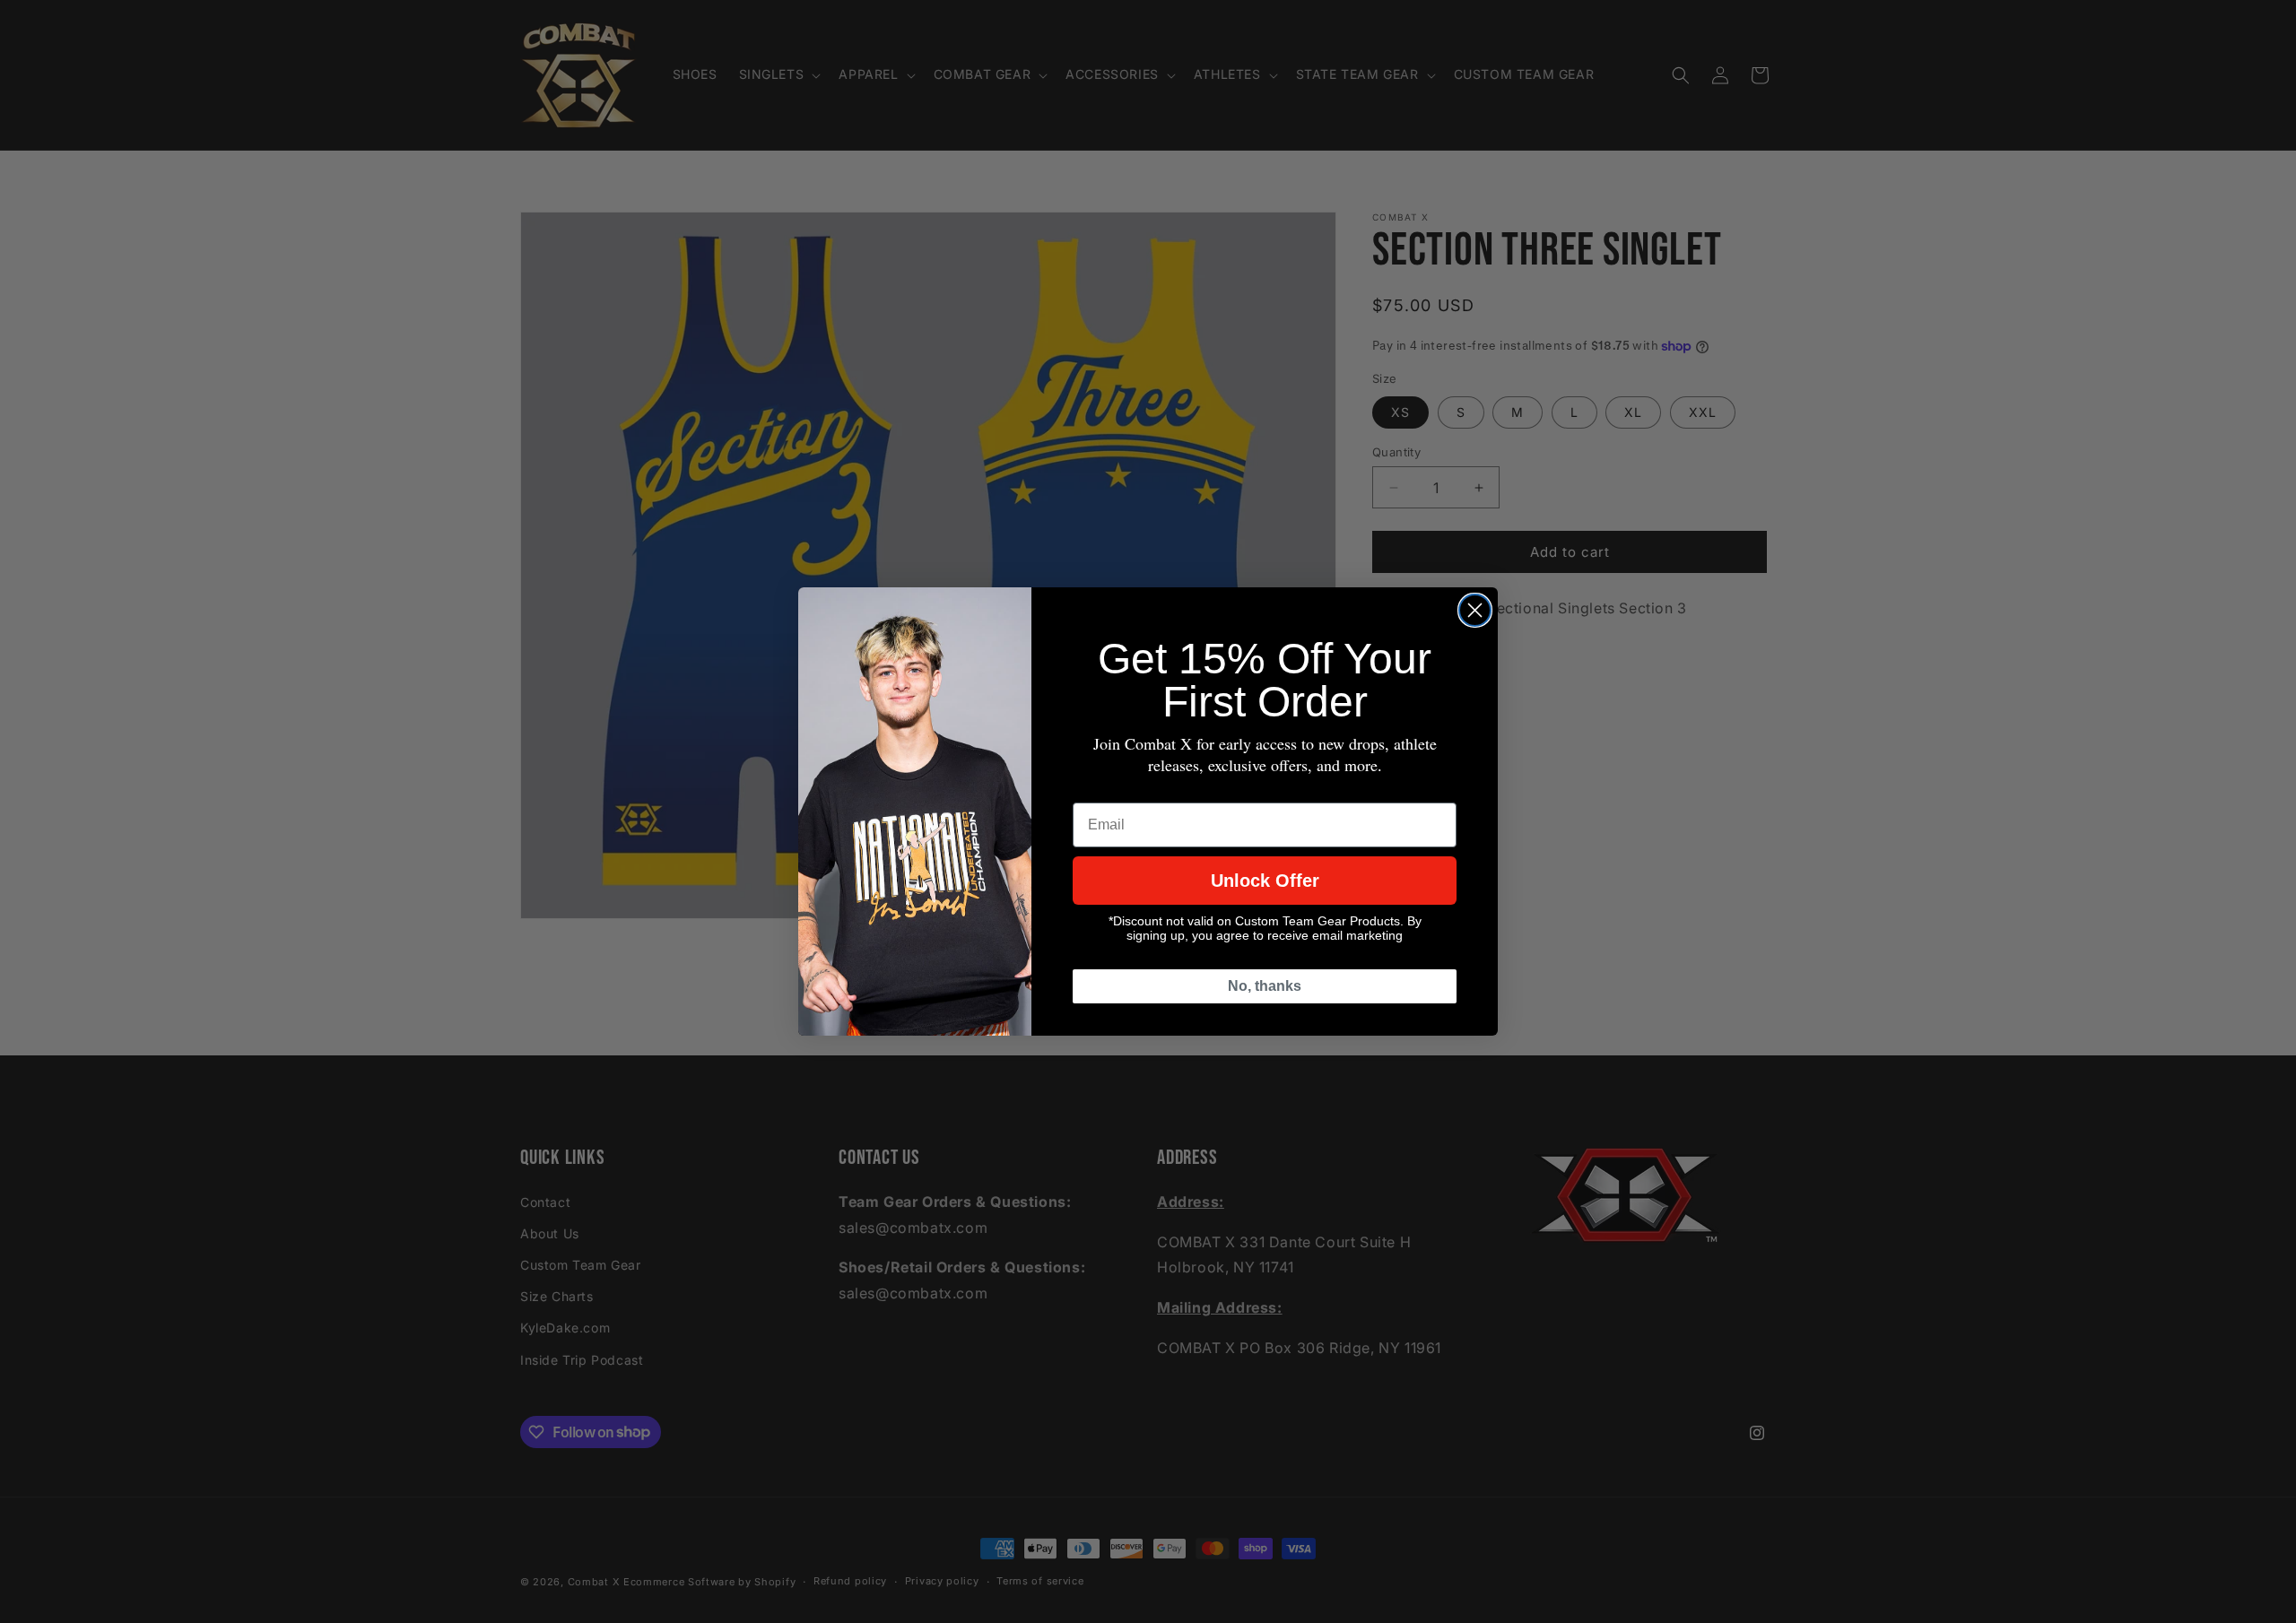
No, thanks (1265, 986)
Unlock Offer (1265, 881)
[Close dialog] (1475, 610)
